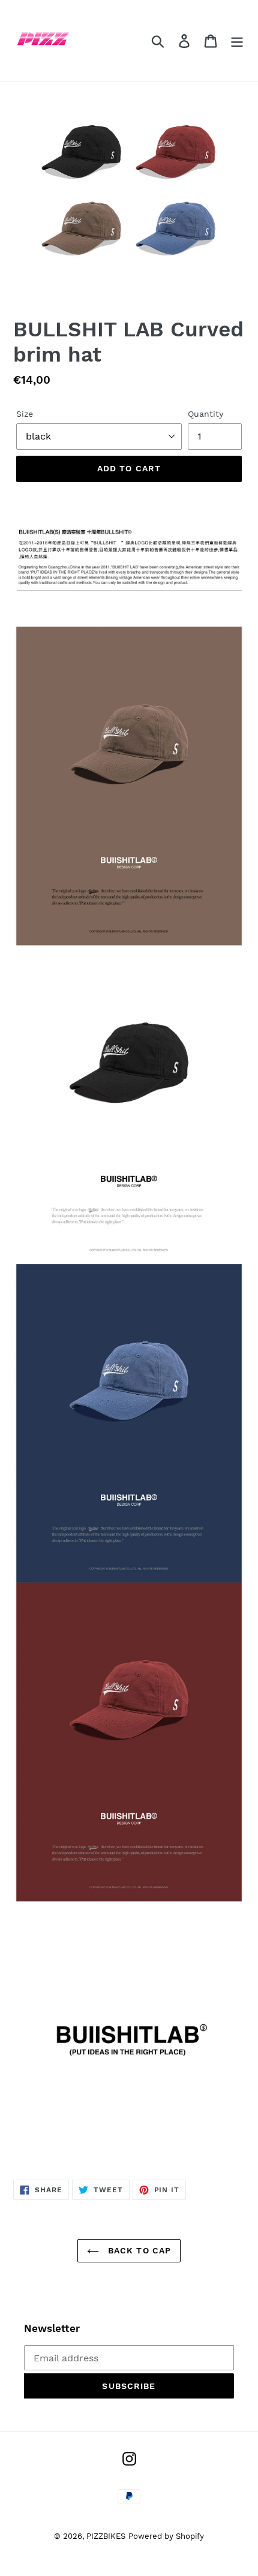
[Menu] (237, 41)
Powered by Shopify (166, 2536)
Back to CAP (138, 2250)
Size (25, 414)
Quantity (205, 414)
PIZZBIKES (106, 2536)
